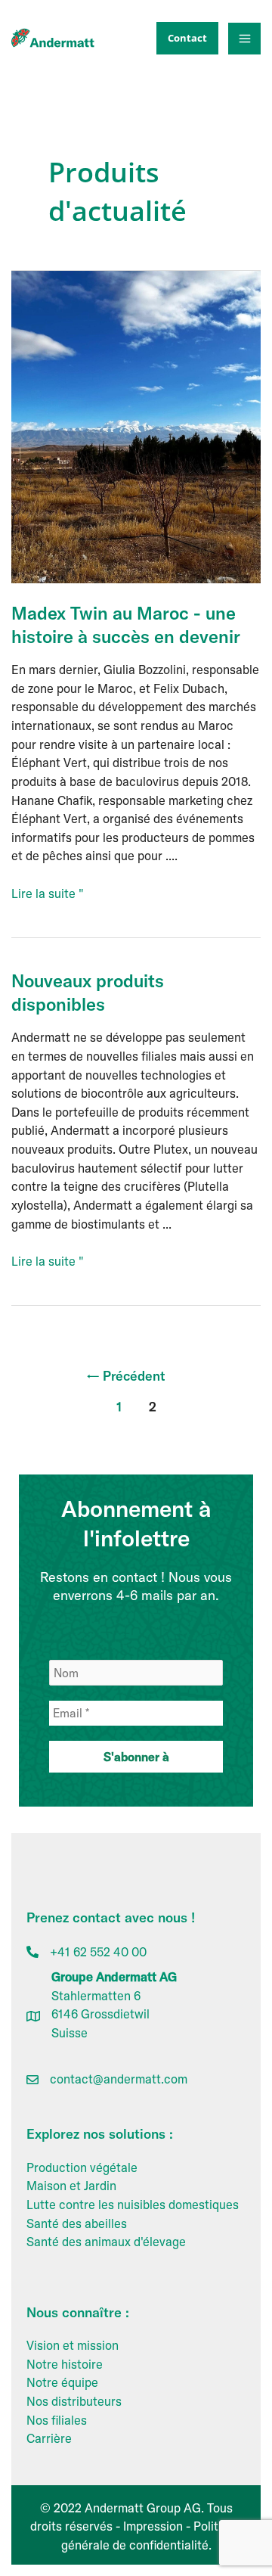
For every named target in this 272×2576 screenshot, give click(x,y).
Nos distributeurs (74, 2401)
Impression (153, 2526)
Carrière (49, 2438)
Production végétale (82, 2167)
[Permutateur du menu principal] (244, 39)
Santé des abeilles (77, 2223)
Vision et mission (73, 2345)
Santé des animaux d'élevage (106, 2242)
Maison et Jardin (71, 2186)
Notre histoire (65, 2364)
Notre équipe (62, 2382)
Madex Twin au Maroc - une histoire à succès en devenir (126, 625)
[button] (184, 38)
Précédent (126, 1376)
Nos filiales (57, 2420)
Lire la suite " (48, 894)
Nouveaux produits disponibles (88, 992)
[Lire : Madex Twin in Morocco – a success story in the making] (136, 425)
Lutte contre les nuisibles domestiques (133, 2205)
